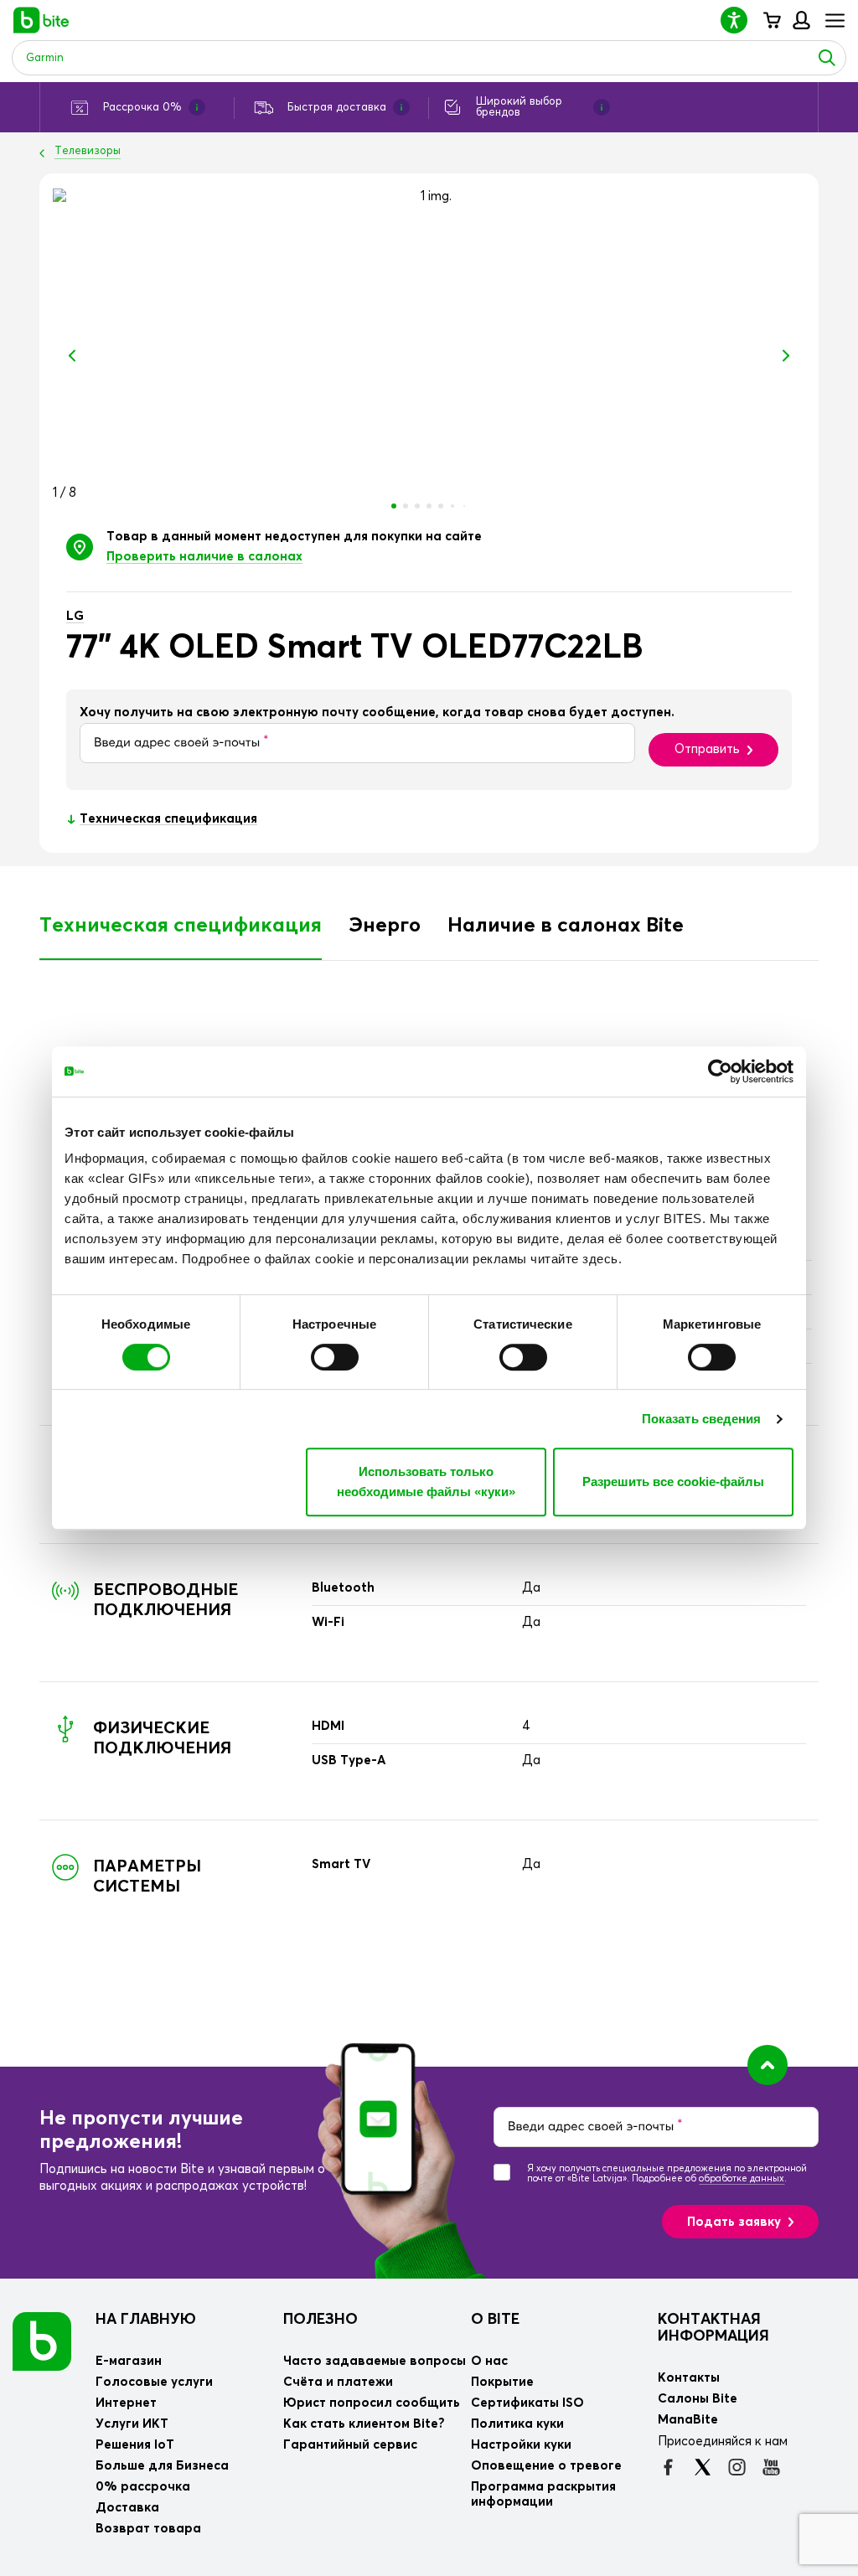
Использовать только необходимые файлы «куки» (426, 1482)
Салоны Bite (698, 2399)
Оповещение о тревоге (546, 2466)
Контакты (689, 2378)
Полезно (320, 2320)
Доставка (127, 2508)
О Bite (495, 2320)
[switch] (335, 1357)
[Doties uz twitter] (703, 2467)
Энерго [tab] (385, 926)
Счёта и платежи (338, 2382)
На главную (146, 2320)
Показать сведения (702, 1419)
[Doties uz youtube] (771, 2467)
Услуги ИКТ (132, 2424)
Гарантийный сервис (350, 2445)
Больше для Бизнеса (162, 2466)
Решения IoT (135, 2445)
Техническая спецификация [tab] (181, 926)
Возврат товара (148, 2529)
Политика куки (517, 2424)
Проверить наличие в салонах (204, 557)
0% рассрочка (143, 2487)
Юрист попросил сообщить (372, 2403)
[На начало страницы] (768, 2065)
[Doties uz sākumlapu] (42, 2341)
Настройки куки (521, 2445)
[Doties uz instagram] (737, 2467)
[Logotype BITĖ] (41, 20)
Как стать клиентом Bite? (364, 2424)
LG (75, 616)
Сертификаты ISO (527, 2403)
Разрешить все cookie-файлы (673, 1482)
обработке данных (742, 2179)
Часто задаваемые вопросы (375, 2361)
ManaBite (801, 20)
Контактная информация (713, 2328)
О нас (489, 2361)
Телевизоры (88, 151)
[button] (741, 20)
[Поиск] (827, 58)
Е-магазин (129, 2361)
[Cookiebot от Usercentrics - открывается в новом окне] (720, 1071)
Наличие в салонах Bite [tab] (566, 926)
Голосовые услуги (154, 2382)
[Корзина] (771, 20)
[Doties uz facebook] (668, 2467)
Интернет (126, 2403)
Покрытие (502, 2382)
